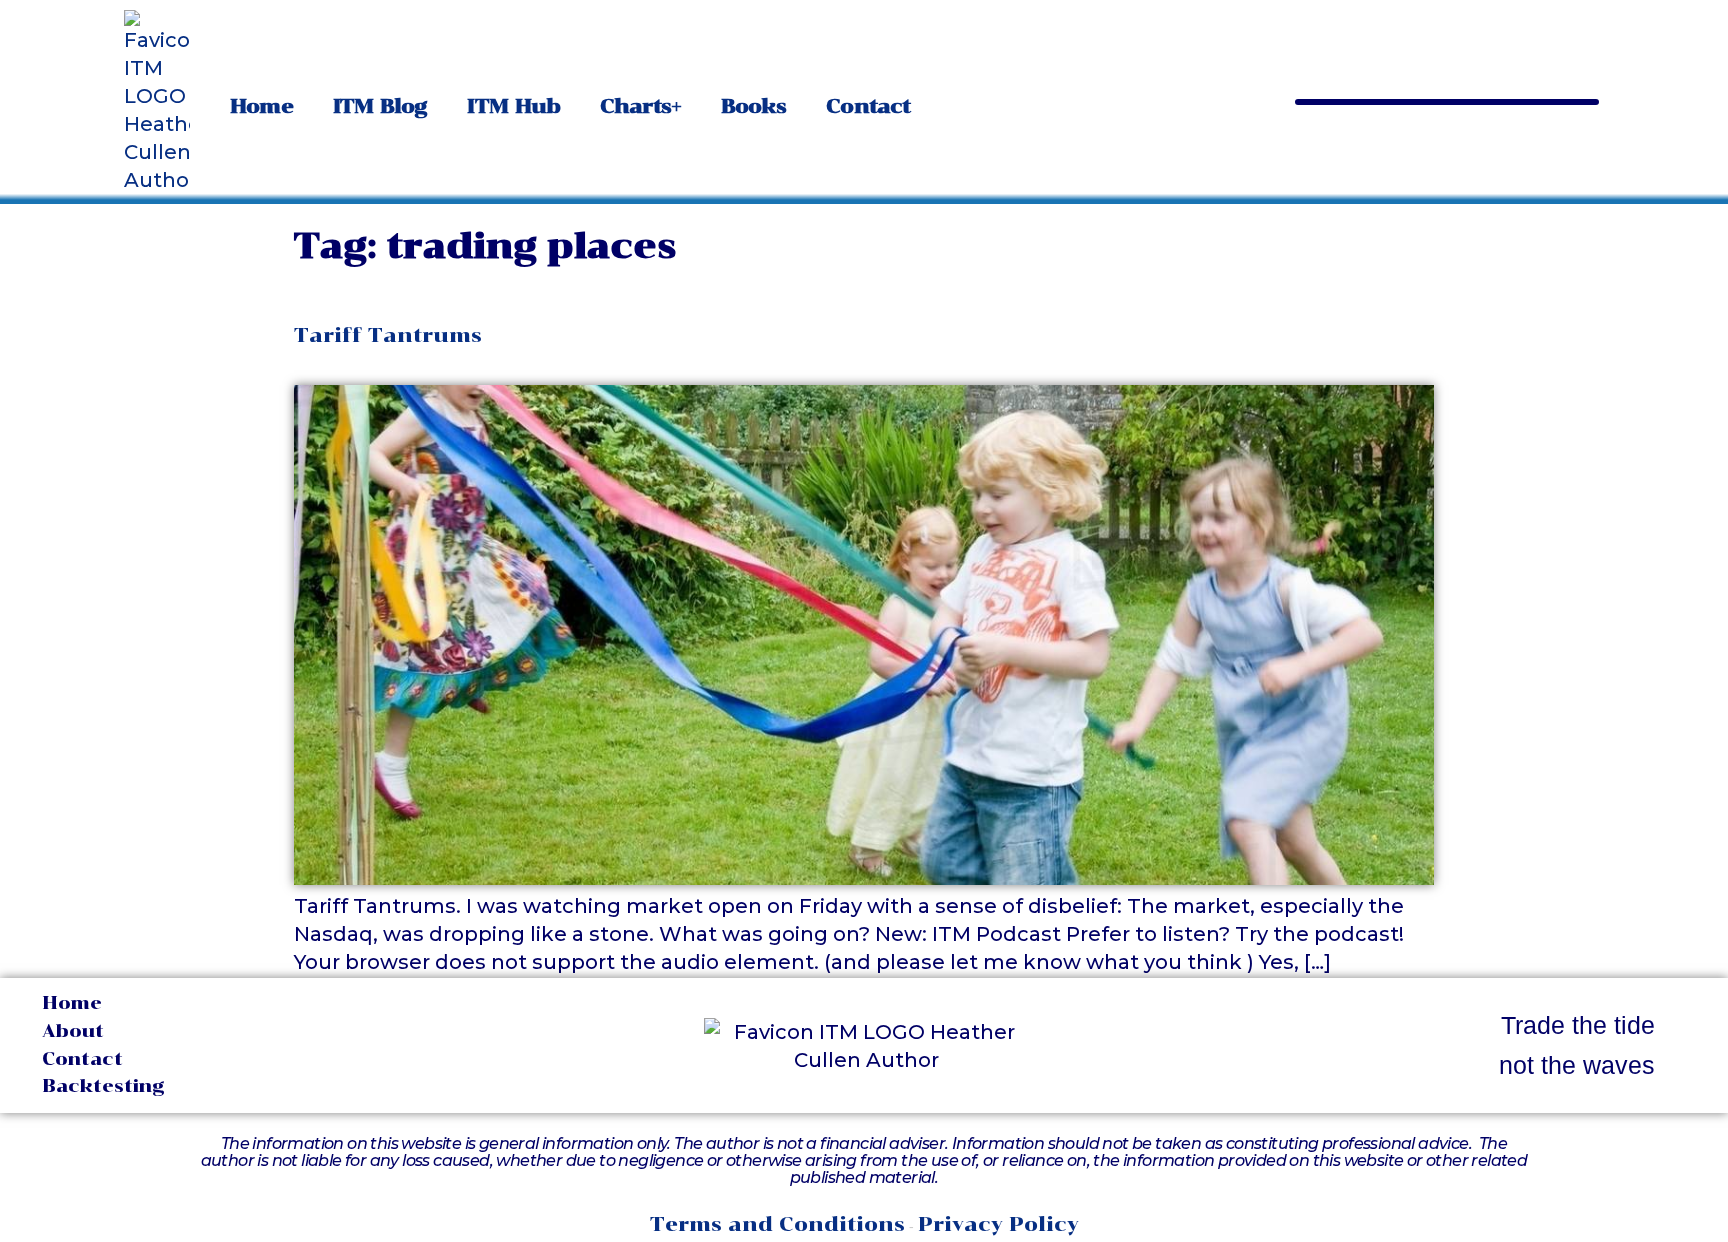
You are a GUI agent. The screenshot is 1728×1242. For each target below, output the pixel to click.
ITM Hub (513, 106)
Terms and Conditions (777, 1224)
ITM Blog (380, 106)
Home (261, 106)
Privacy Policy (998, 1224)
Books (754, 106)
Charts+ (640, 106)
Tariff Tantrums (388, 335)
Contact (868, 106)
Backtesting (103, 1086)
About (73, 1031)
